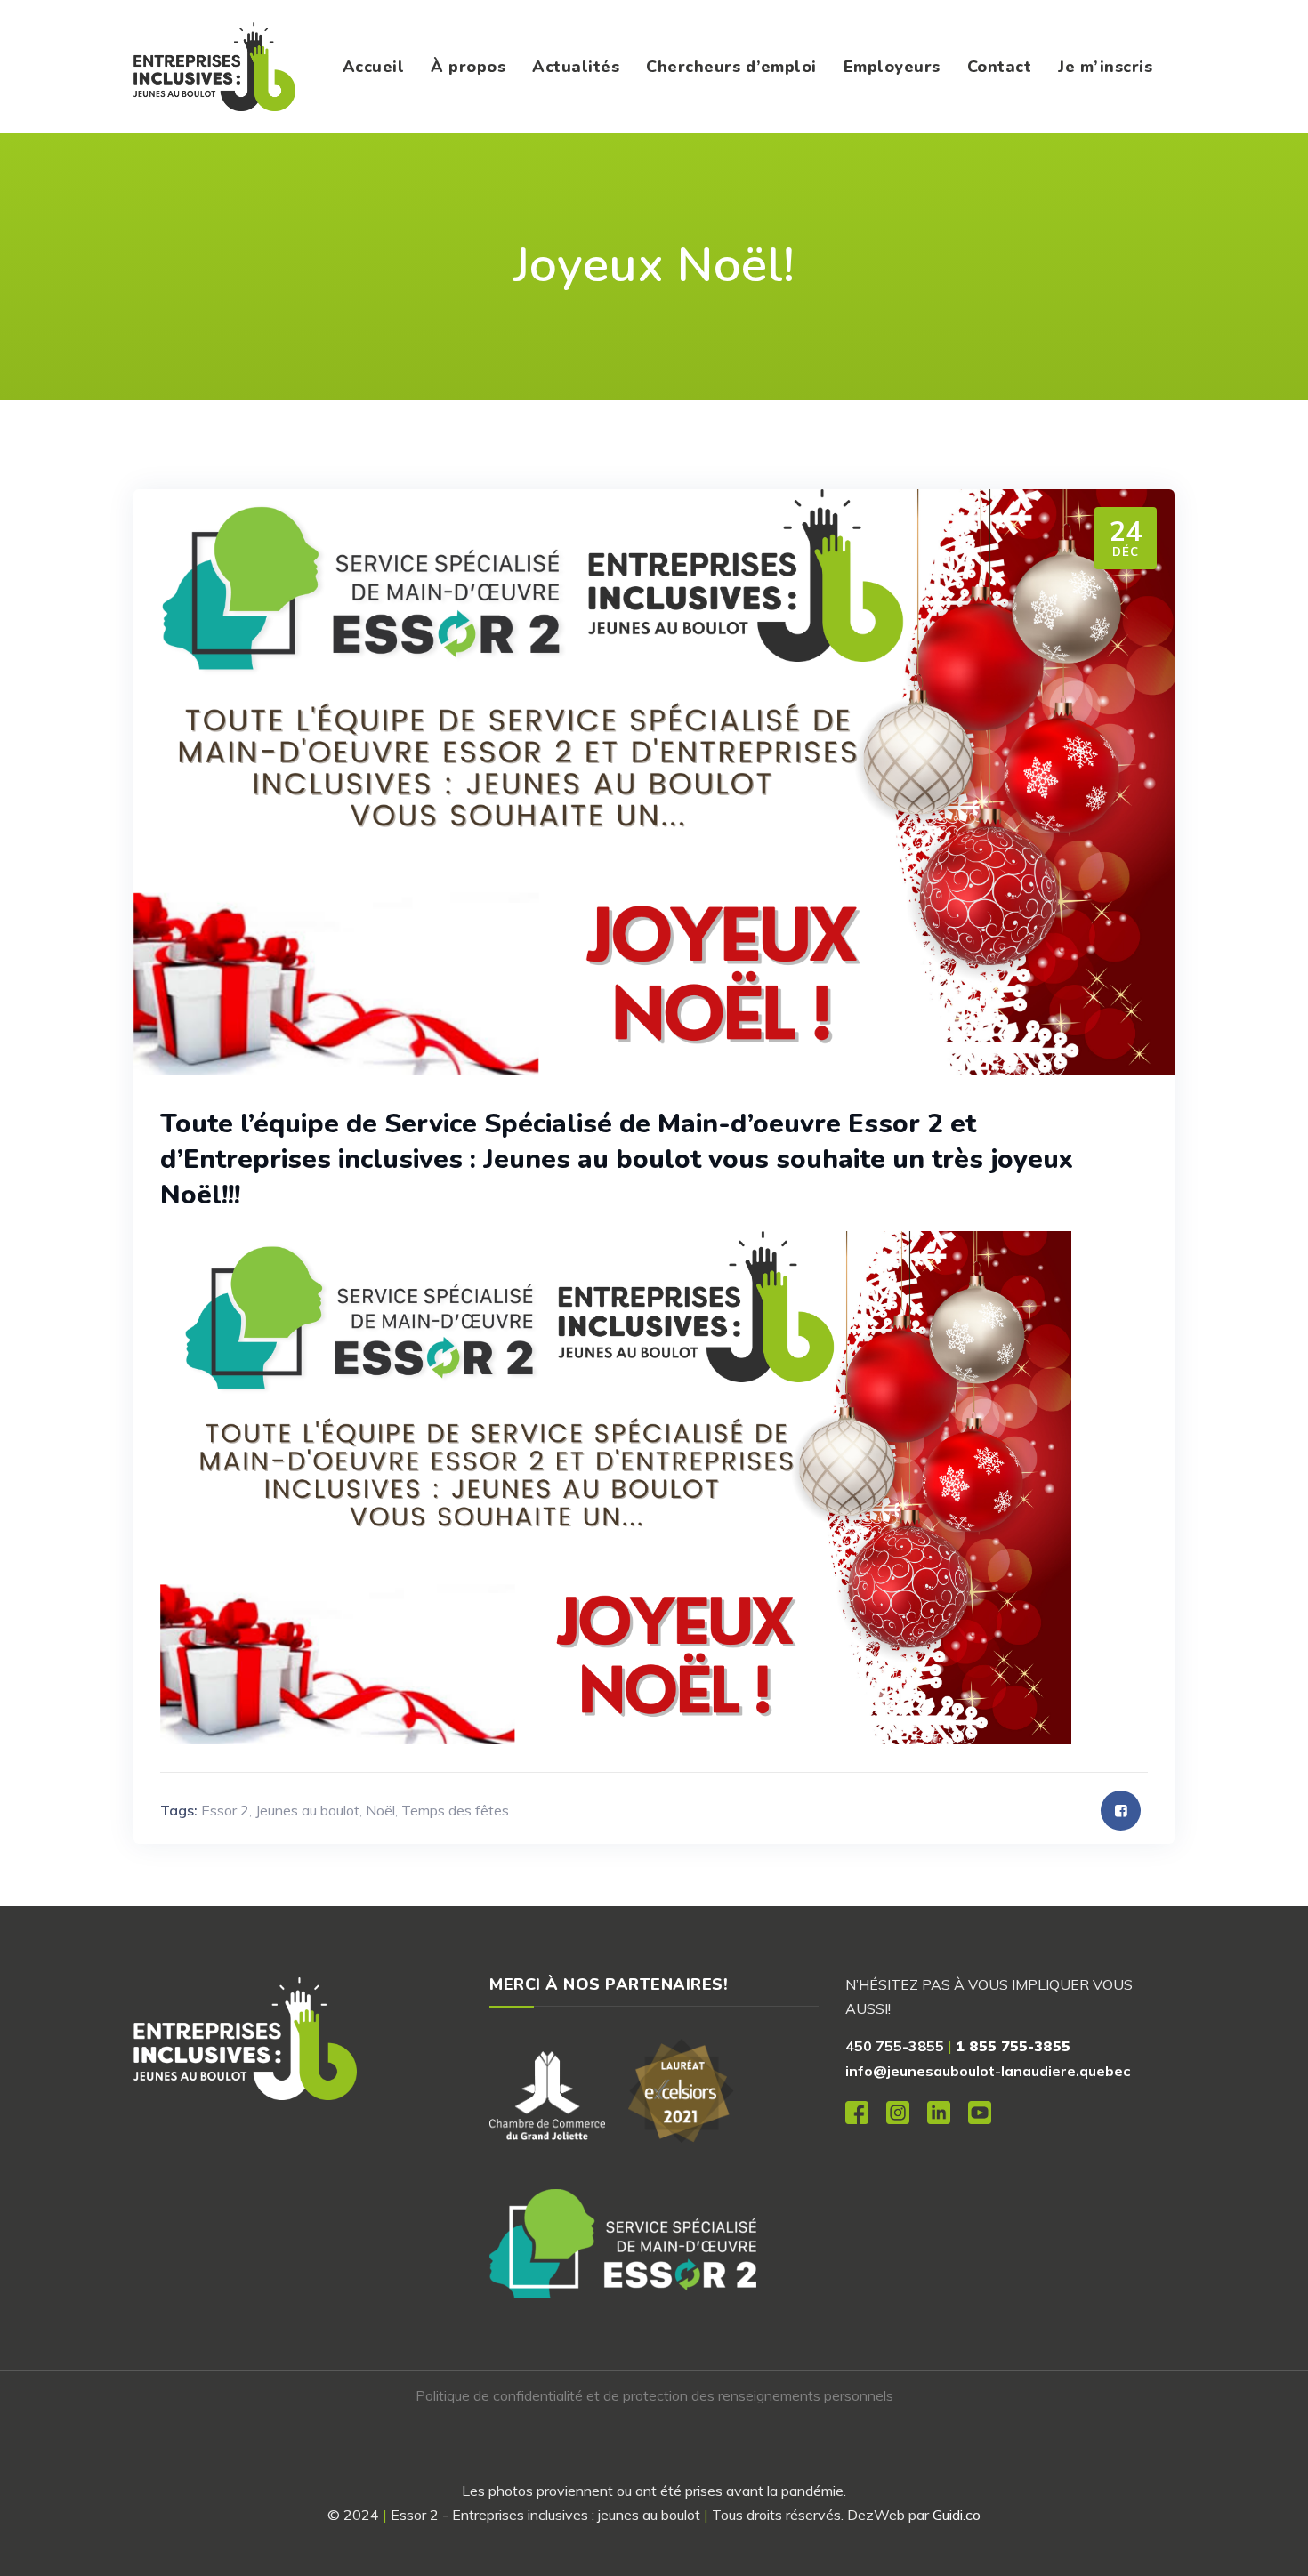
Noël (380, 1810)
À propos (468, 67)
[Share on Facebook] (1121, 1811)
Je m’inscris (1105, 67)
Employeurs (892, 67)
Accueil (374, 67)
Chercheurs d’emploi (731, 67)
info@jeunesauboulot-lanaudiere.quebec (988, 2071)
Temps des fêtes (455, 1810)
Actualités (576, 67)
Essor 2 (225, 1810)
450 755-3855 (895, 2046)
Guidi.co (957, 2515)
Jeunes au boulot (307, 1810)
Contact (1000, 67)
